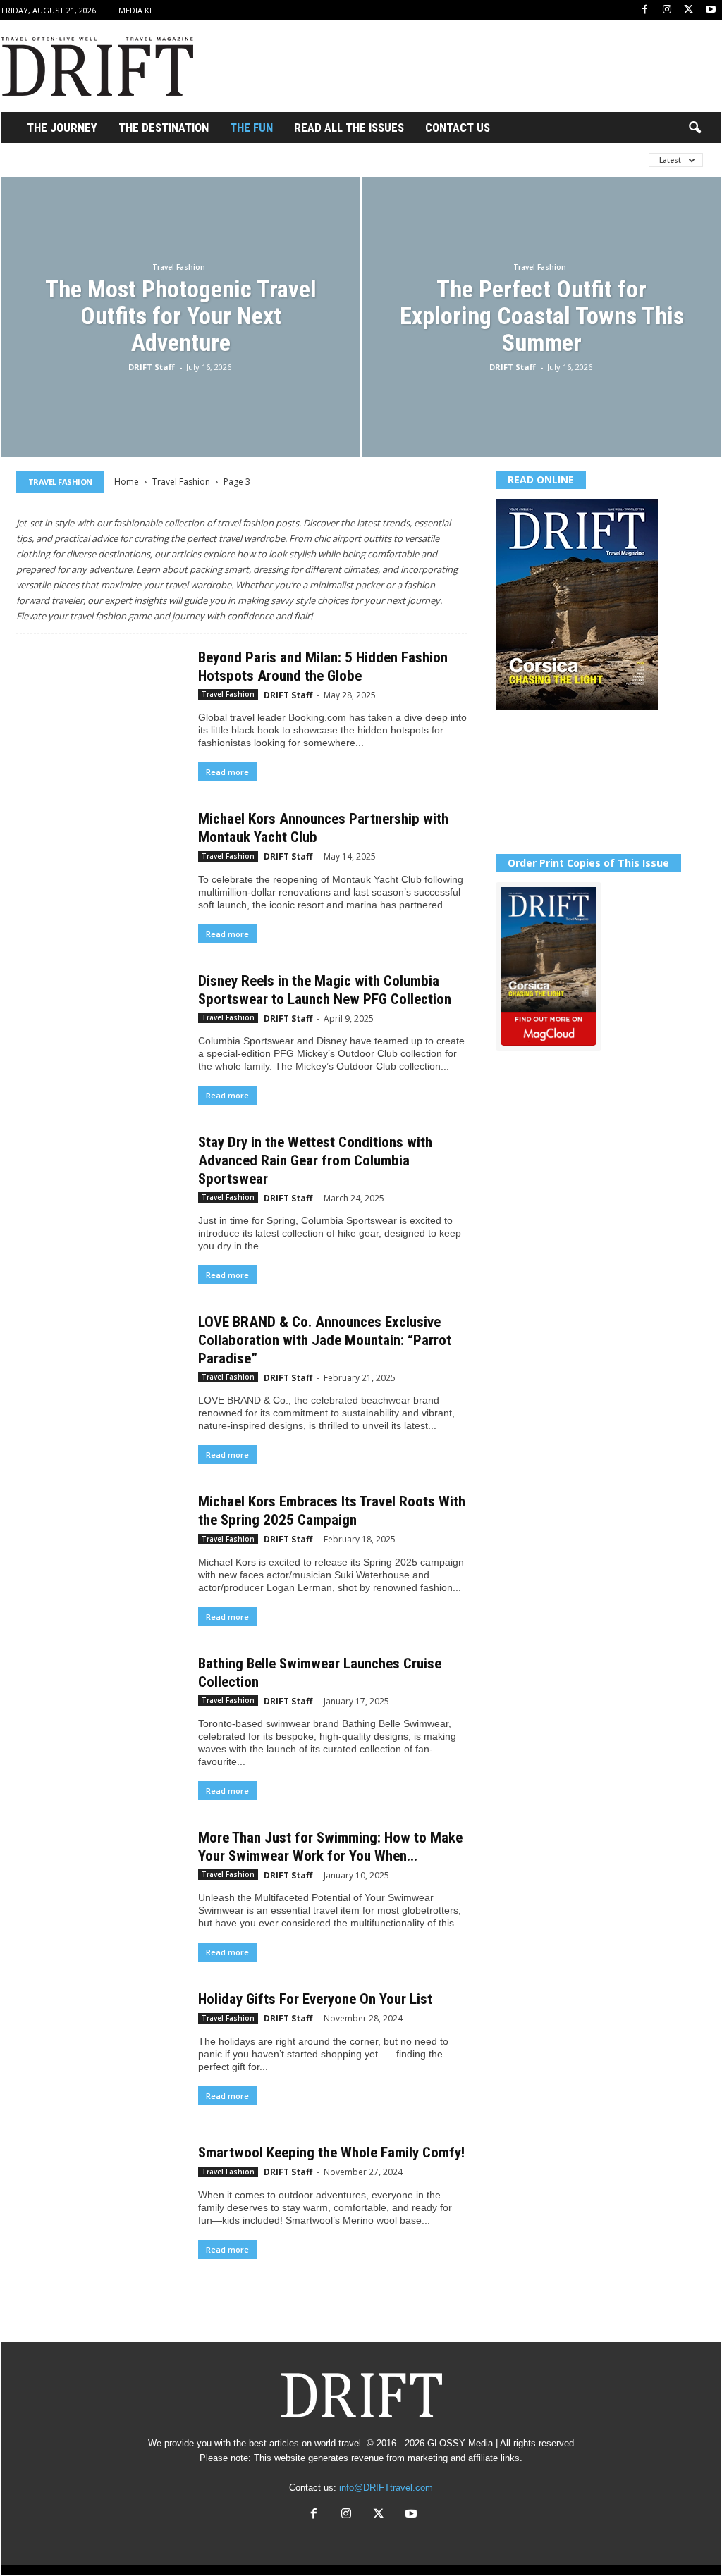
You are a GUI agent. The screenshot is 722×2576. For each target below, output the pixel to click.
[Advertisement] (465, 66)
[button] (695, 128)
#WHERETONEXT (55, 160)
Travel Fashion (179, 267)
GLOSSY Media (460, 2443)
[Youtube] (711, 10)
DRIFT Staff (152, 367)
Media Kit (137, 10)
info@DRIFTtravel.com (386, 2488)
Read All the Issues (349, 128)
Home (127, 482)
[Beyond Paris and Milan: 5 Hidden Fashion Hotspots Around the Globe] (100, 711)
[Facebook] (645, 10)
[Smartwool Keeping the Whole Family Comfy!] (100, 2206)
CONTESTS (387, 160)
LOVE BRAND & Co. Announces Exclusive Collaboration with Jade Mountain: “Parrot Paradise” (325, 1340)
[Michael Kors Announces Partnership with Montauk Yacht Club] (100, 872)
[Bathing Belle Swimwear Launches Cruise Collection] (100, 1717)
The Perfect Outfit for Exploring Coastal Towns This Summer (542, 316)
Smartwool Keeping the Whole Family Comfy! (331, 2153)
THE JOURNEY (62, 128)
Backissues (216, 160)
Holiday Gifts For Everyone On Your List (315, 1999)
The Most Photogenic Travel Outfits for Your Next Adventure (181, 316)
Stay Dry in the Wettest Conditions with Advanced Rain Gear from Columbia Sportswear (315, 1160)
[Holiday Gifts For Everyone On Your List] (100, 2052)
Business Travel (303, 160)
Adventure (141, 160)
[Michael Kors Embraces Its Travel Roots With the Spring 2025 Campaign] (100, 1555)
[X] (689, 10)
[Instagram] (667, 10)
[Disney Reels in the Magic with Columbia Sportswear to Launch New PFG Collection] (100, 1034)
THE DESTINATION (164, 128)
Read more (227, 772)
